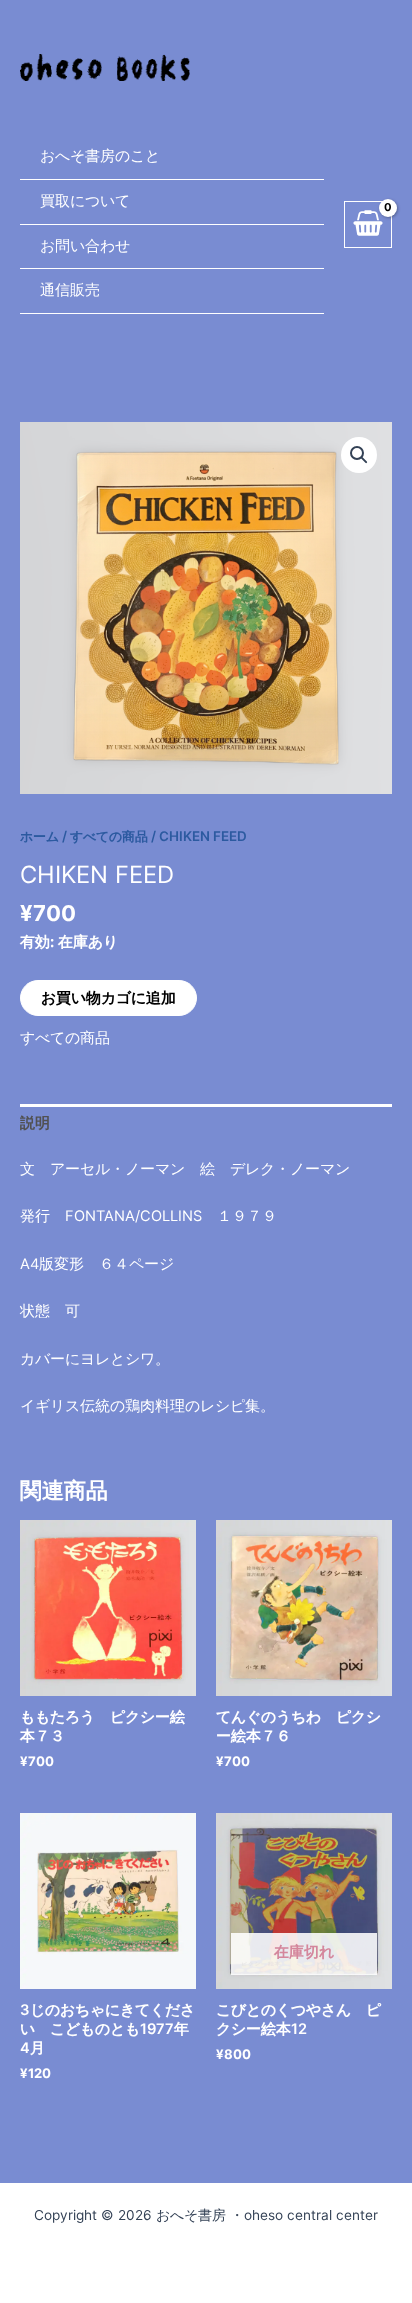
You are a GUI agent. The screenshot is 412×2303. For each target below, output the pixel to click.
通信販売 (70, 290)
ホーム (39, 836)
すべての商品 (109, 836)
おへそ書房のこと (100, 156)
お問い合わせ (85, 246)
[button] (359, 455)
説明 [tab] (35, 1123)
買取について (85, 201)
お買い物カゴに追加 (108, 998)
